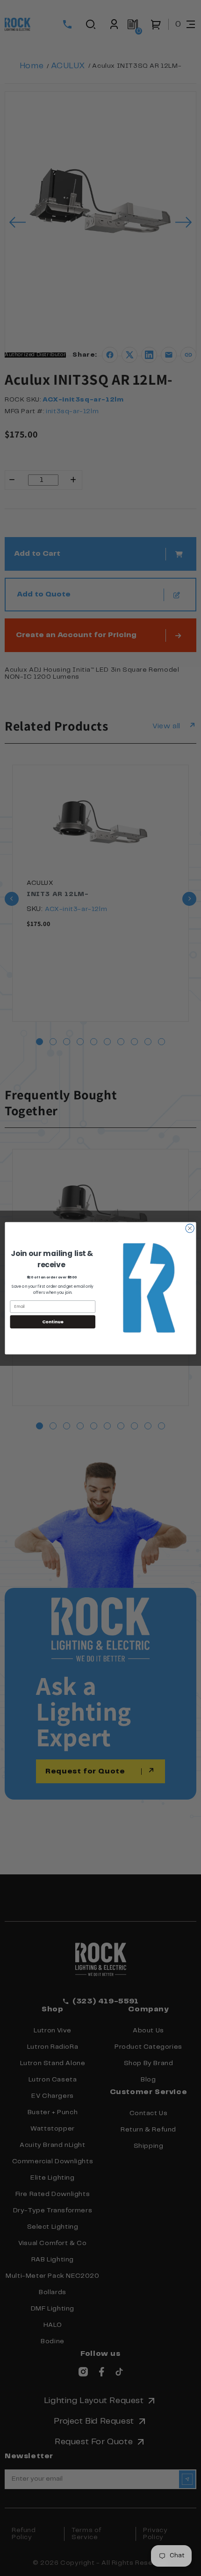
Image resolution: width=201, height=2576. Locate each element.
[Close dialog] (190, 1228)
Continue (53, 1322)
